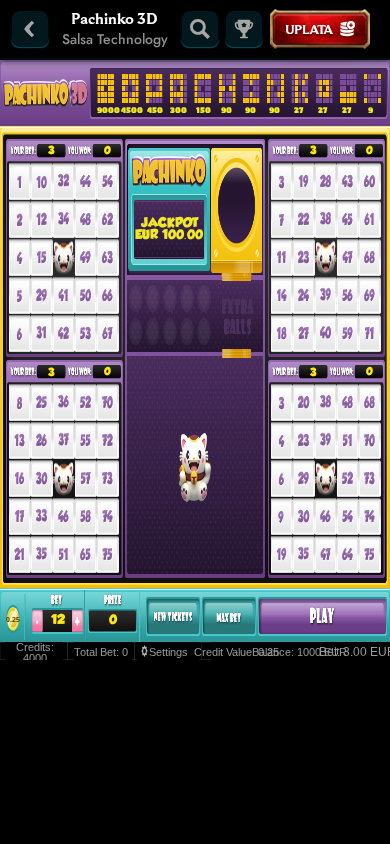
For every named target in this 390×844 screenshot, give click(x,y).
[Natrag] (30, 29)
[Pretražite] (200, 29)
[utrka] (244, 29)
